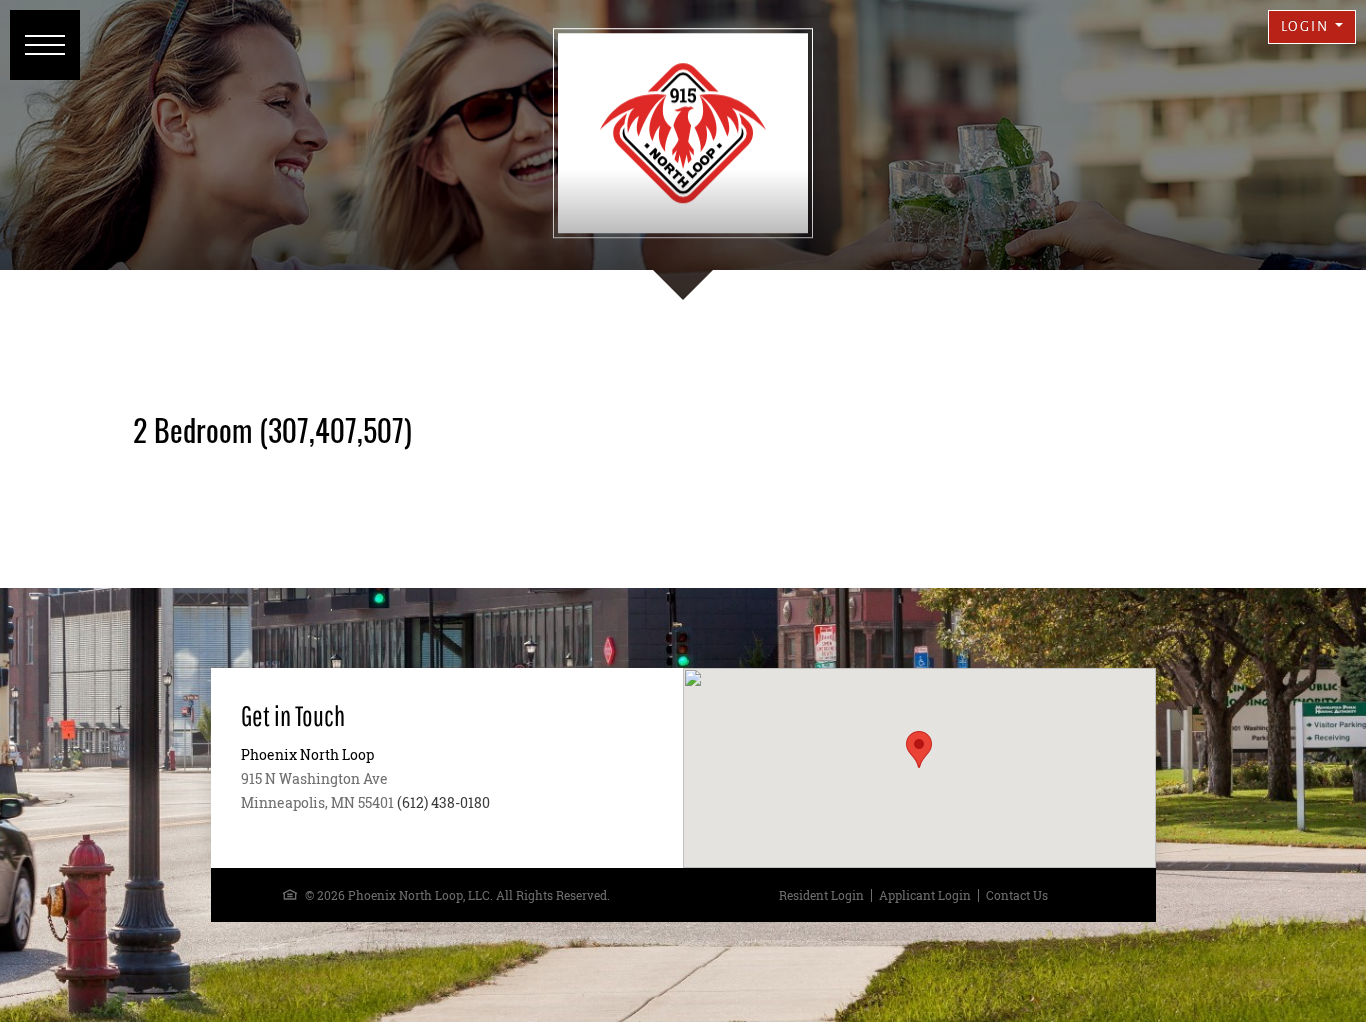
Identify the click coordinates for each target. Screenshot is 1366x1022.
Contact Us (1017, 895)
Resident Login (821, 895)
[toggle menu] (45, 45)
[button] (1312, 27)
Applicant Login (925, 895)
